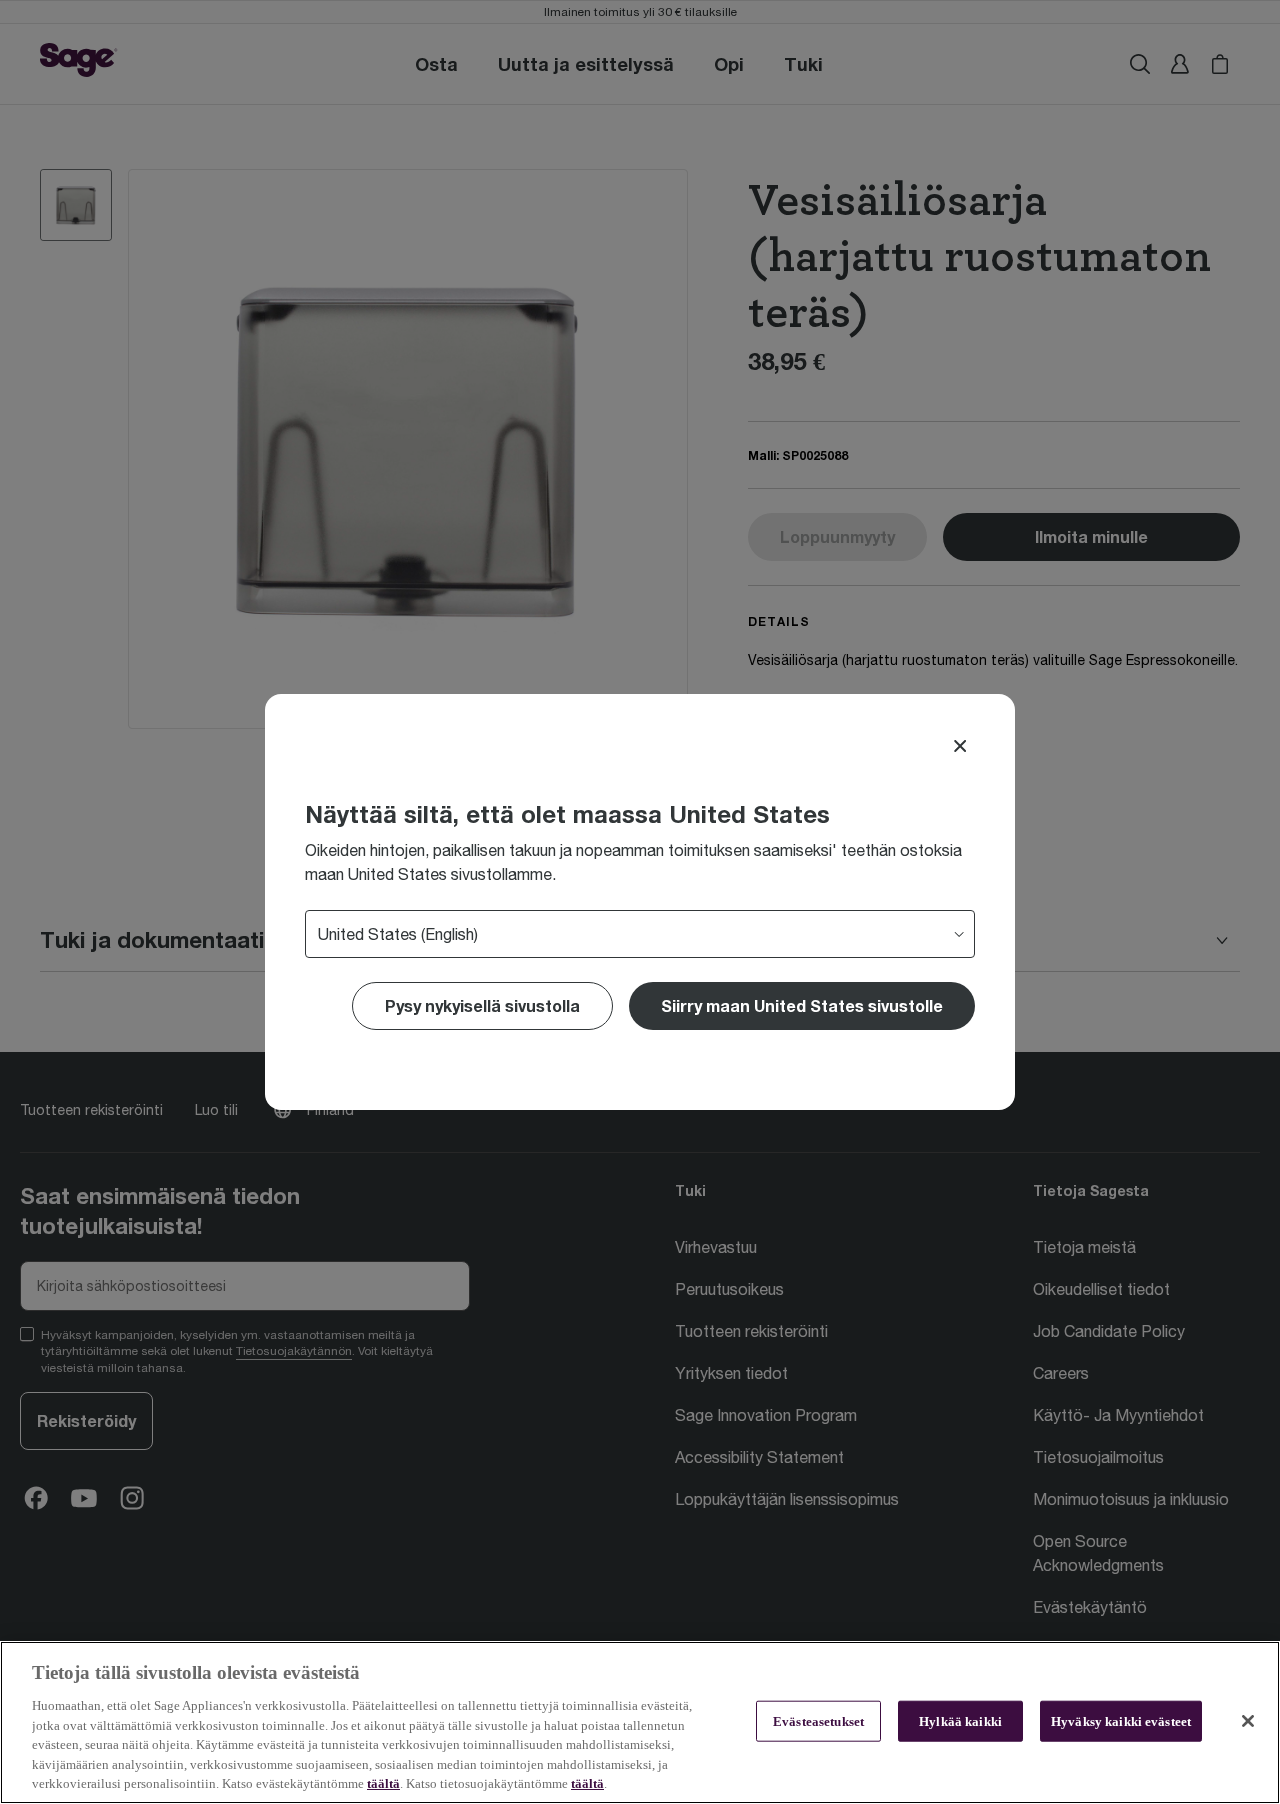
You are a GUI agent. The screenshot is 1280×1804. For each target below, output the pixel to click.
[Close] (960, 746)
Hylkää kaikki (960, 1720)
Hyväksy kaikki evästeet (1121, 1720)
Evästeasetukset (818, 1720)
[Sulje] (1248, 1721)
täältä (383, 1783)
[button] (802, 1006)
